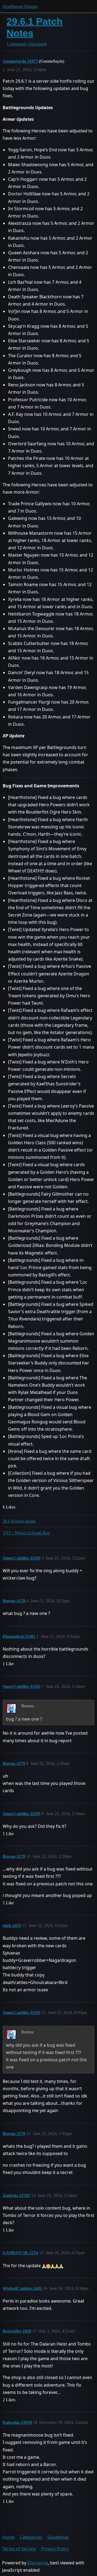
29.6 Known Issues (19, 1521)
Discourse (38, 2563)
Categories (31, 2537)
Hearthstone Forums (20, 6)
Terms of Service (19, 2549)
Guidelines (58, 2537)
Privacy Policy (55, 2549)
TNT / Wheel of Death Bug (26, 1533)
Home (8, 2537)
